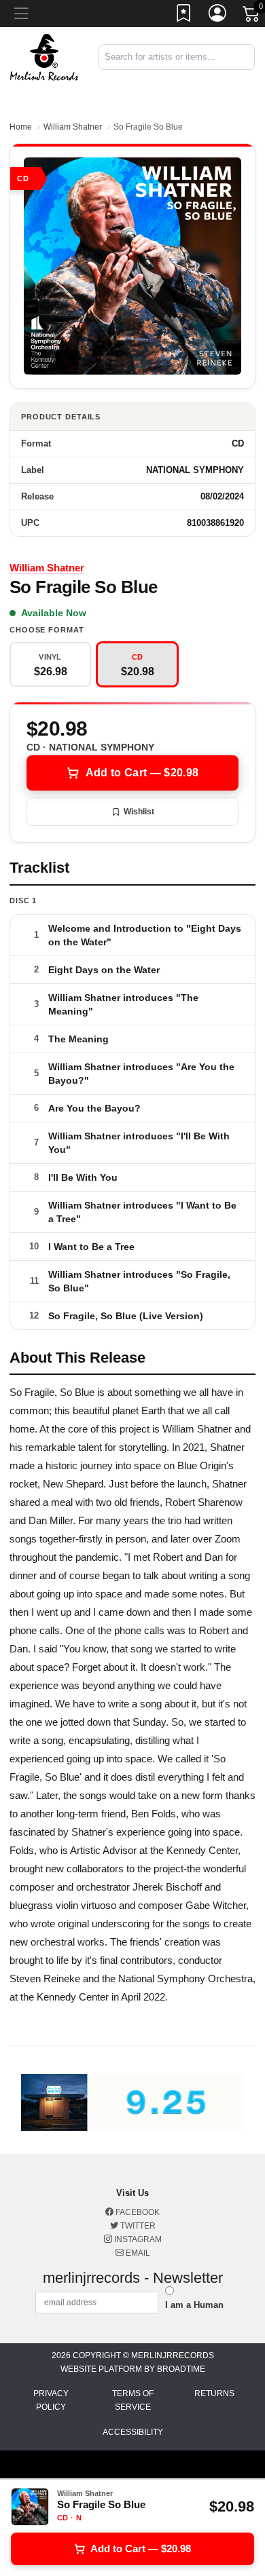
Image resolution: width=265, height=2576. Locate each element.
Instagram (137, 2239)
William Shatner (73, 127)
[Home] (44, 57)
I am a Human (194, 2305)
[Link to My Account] (218, 16)
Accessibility (133, 2432)
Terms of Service (133, 2400)
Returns (214, 2393)
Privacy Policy (51, 2400)
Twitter (137, 2226)
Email (137, 2253)
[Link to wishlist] (184, 16)
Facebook (137, 2212)
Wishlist (139, 812)
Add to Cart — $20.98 (142, 773)
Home (21, 127)
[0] (252, 16)
